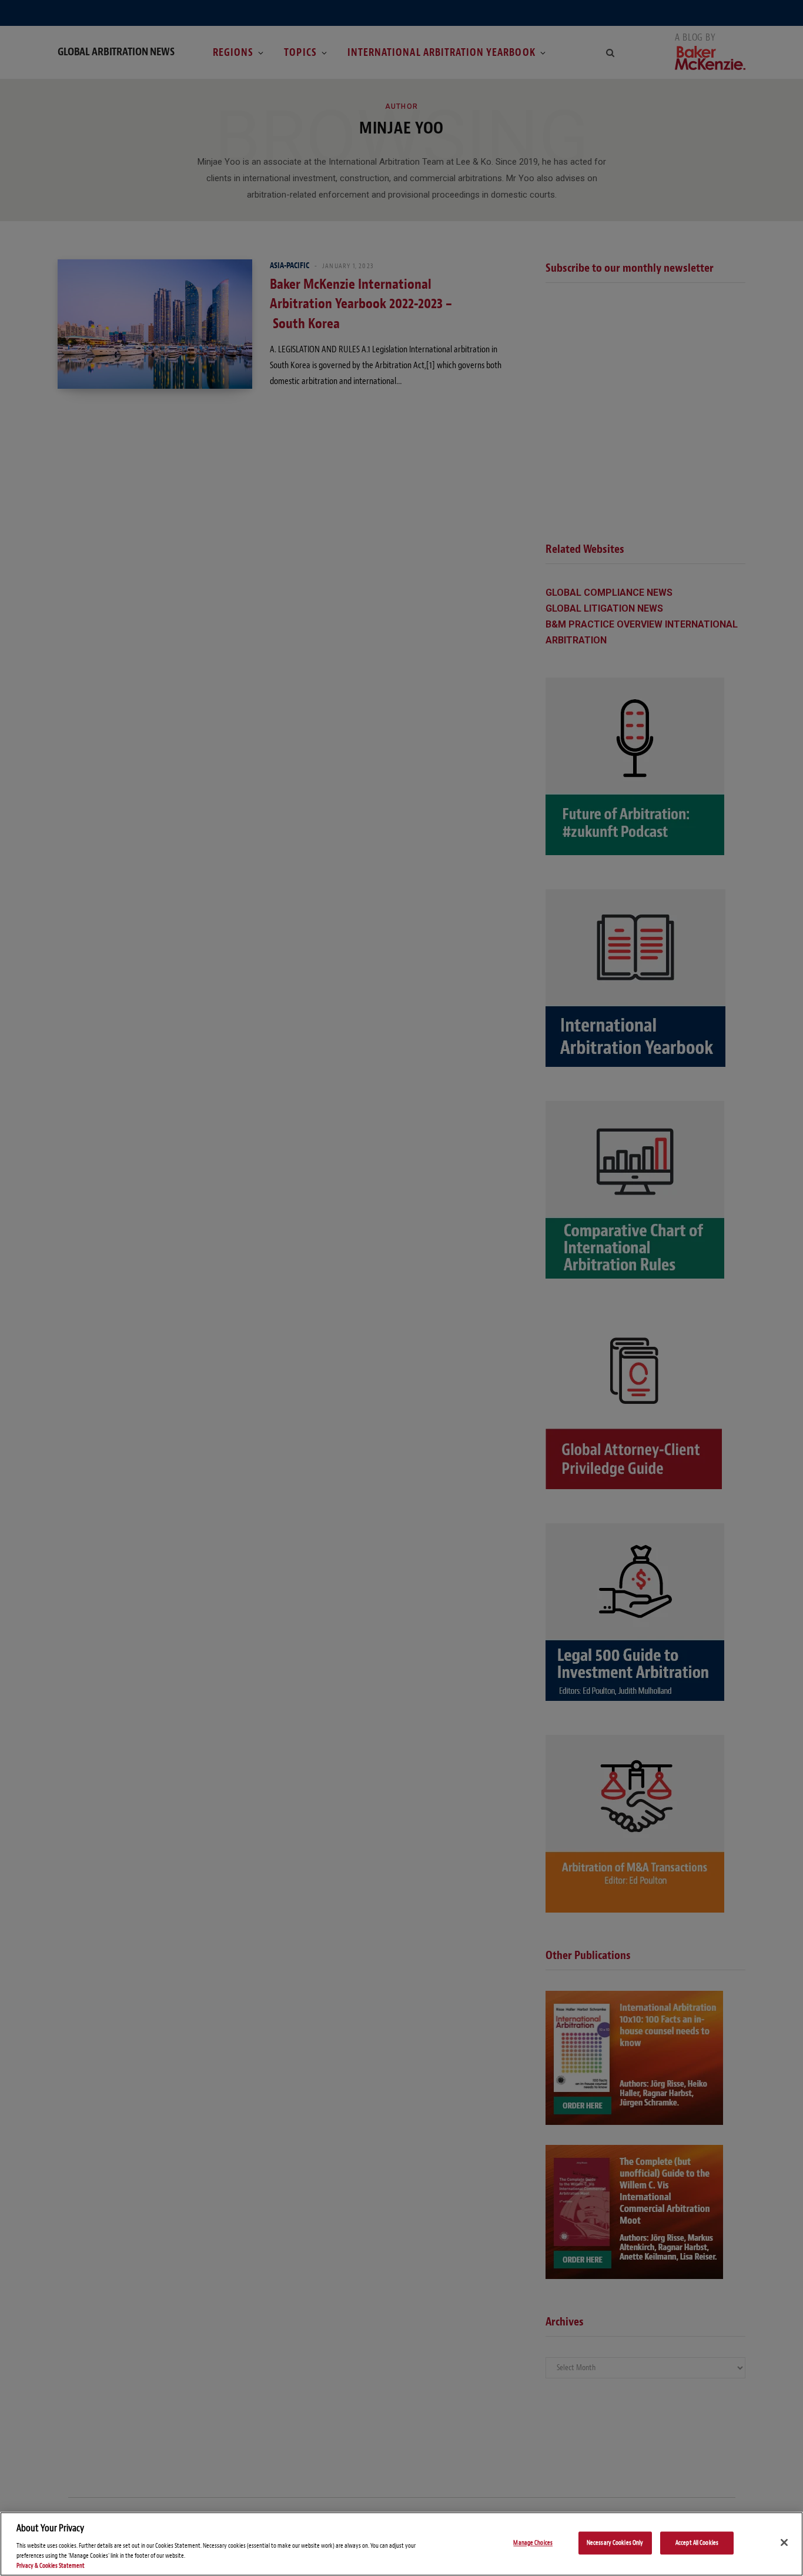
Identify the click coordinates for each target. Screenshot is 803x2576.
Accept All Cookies (697, 2543)
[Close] (784, 2542)
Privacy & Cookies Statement (51, 2566)
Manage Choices (533, 2543)
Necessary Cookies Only (615, 2543)
